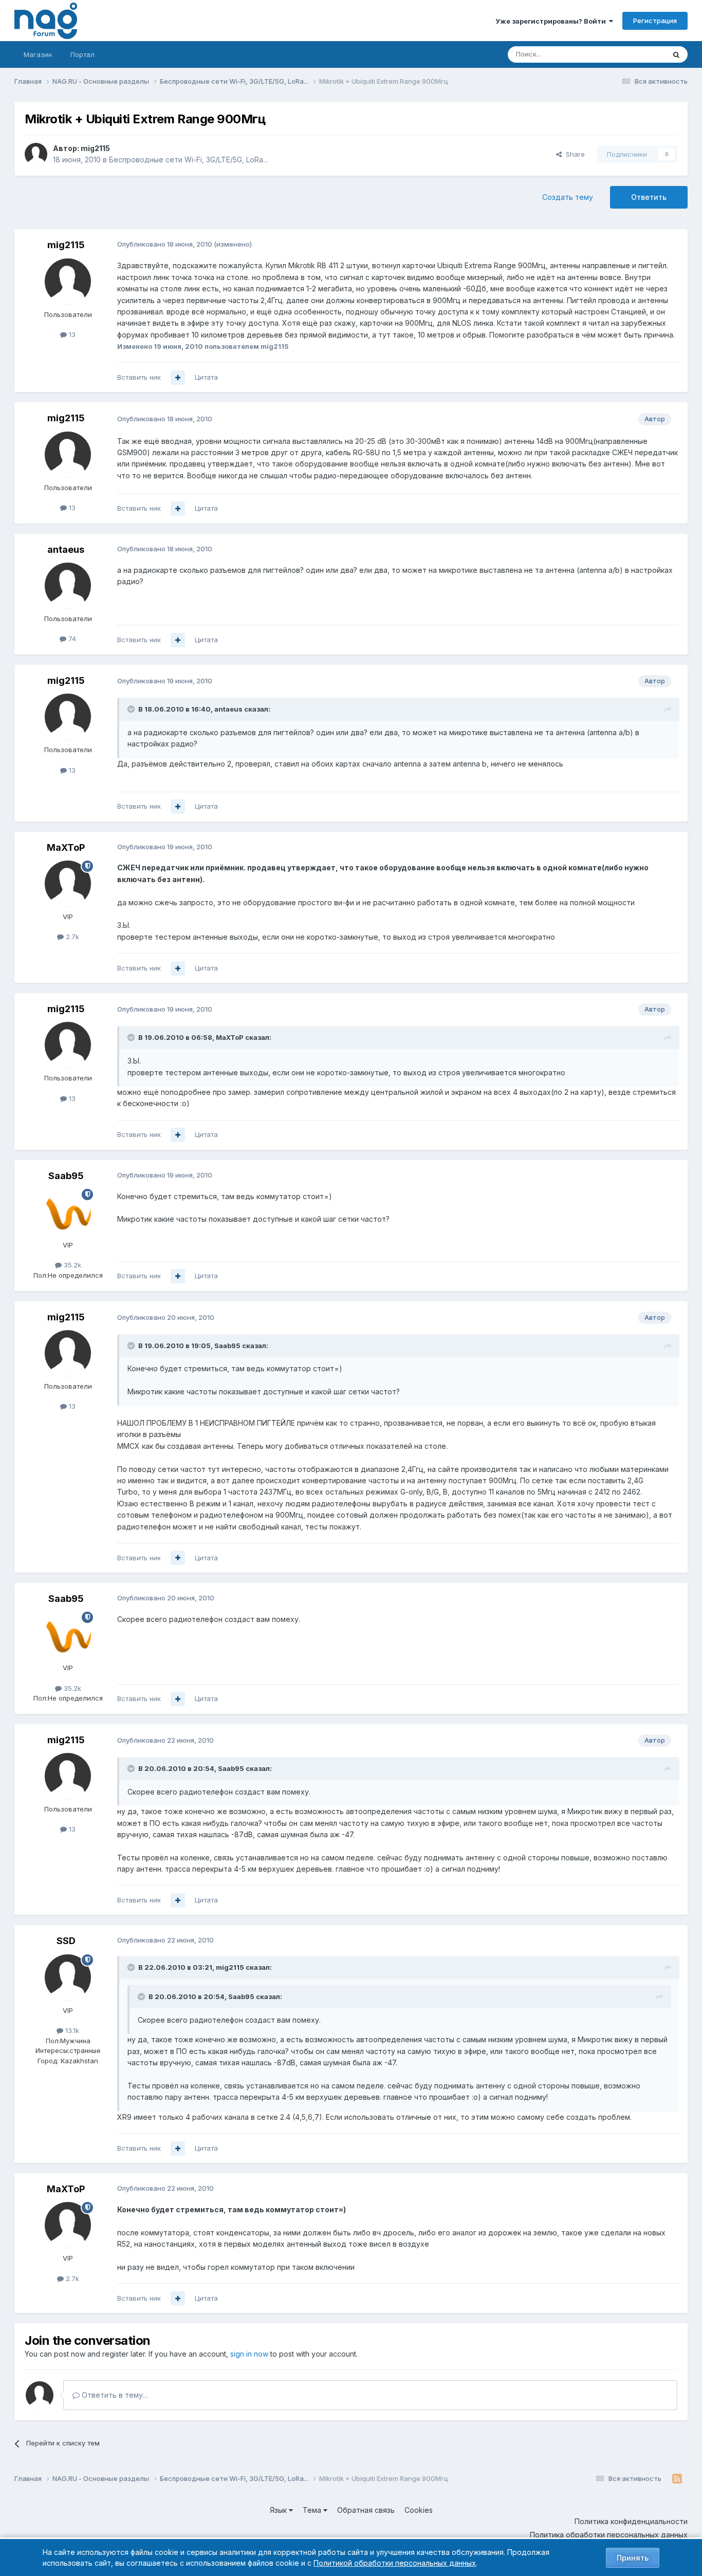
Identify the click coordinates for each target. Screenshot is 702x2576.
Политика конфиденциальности (631, 2521)
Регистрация (655, 21)
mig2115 (95, 148)
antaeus (66, 549)
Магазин (38, 54)
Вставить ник (139, 377)
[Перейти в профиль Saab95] (68, 1212)
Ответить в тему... (114, 2395)
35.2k (71, 1265)
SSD (66, 1941)
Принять (633, 2558)
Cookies (419, 2510)
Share (573, 154)
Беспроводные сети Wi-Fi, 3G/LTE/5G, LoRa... (188, 160)
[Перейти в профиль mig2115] (36, 154)
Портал (82, 54)
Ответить (649, 197)
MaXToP (66, 847)
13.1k (71, 2030)
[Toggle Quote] (132, 709)
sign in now (249, 2354)
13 (71, 334)
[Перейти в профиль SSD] (68, 1977)
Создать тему (568, 197)
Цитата (206, 377)
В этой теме (633, 54)
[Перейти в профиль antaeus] (68, 586)
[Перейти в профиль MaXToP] (68, 884)
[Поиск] (676, 54)
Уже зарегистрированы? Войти (552, 21)
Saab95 (66, 1176)
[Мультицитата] (178, 378)
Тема (313, 2510)
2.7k (71, 937)
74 (71, 639)
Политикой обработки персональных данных (395, 2563)
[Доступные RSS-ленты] (677, 2479)
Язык (279, 2510)
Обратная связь (366, 2510)
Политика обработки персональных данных (609, 2535)
